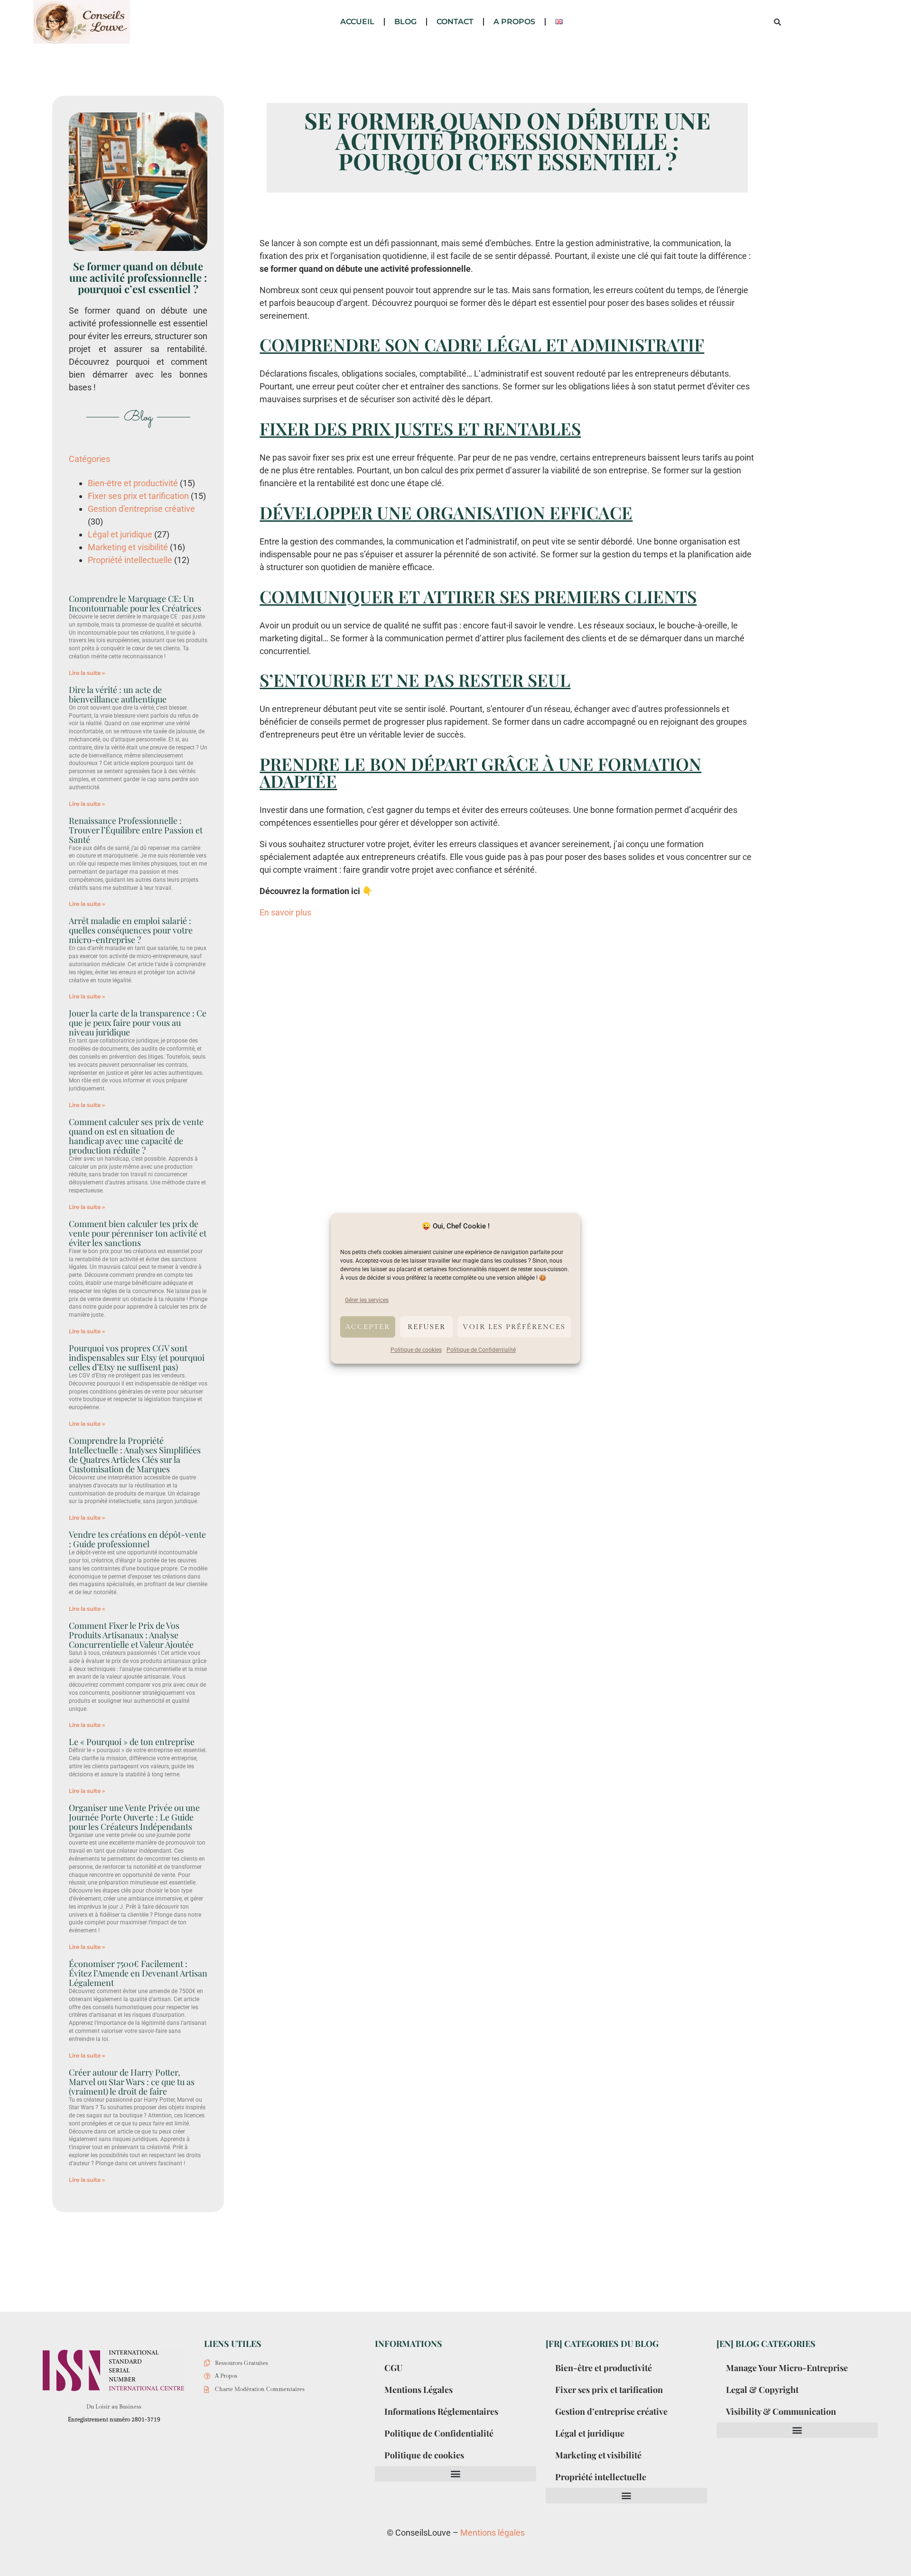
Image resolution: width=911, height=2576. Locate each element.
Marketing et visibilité (128, 547)
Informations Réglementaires (441, 2411)
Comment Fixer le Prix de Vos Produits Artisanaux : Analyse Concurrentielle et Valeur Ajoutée (131, 1635)
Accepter (368, 1326)
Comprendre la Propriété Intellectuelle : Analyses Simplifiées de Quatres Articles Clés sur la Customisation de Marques (135, 1455)
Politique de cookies (416, 1350)
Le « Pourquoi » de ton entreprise (132, 1742)
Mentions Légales (418, 2390)
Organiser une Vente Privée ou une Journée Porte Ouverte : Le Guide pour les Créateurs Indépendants (134, 1817)
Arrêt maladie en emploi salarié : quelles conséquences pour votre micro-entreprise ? (131, 930)
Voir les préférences (514, 1326)
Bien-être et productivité (133, 483)
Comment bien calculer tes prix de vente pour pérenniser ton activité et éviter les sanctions (138, 1233)
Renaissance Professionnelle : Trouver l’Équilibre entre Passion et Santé (136, 830)
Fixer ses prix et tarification (138, 496)
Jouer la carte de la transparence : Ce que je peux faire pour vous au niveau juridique (138, 1023)
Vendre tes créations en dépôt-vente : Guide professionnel (137, 1539)
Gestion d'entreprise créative (141, 509)
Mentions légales (493, 2533)
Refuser (427, 1326)
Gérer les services (367, 1300)
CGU (393, 2368)
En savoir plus (285, 912)
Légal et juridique (120, 534)
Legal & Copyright (762, 2390)
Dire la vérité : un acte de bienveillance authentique (118, 694)
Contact (455, 22)
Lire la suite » (87, 673)
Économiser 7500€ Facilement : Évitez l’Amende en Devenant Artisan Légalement (138, 1973)
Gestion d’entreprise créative (611, 2411)
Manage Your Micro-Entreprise (787, 2368)
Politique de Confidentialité (481, 1350)
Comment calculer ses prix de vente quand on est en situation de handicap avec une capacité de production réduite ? (136, 1136)
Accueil (357, 22)
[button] (777, 22)
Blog (405, 22)
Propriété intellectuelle (130, 560)
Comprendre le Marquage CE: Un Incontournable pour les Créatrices (135, 603)
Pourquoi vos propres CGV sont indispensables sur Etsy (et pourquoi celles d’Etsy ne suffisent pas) (137, 1357)
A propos (514, 22)
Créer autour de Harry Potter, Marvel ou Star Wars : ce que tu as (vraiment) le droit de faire (132, 2082)
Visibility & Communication (781, 2411)
